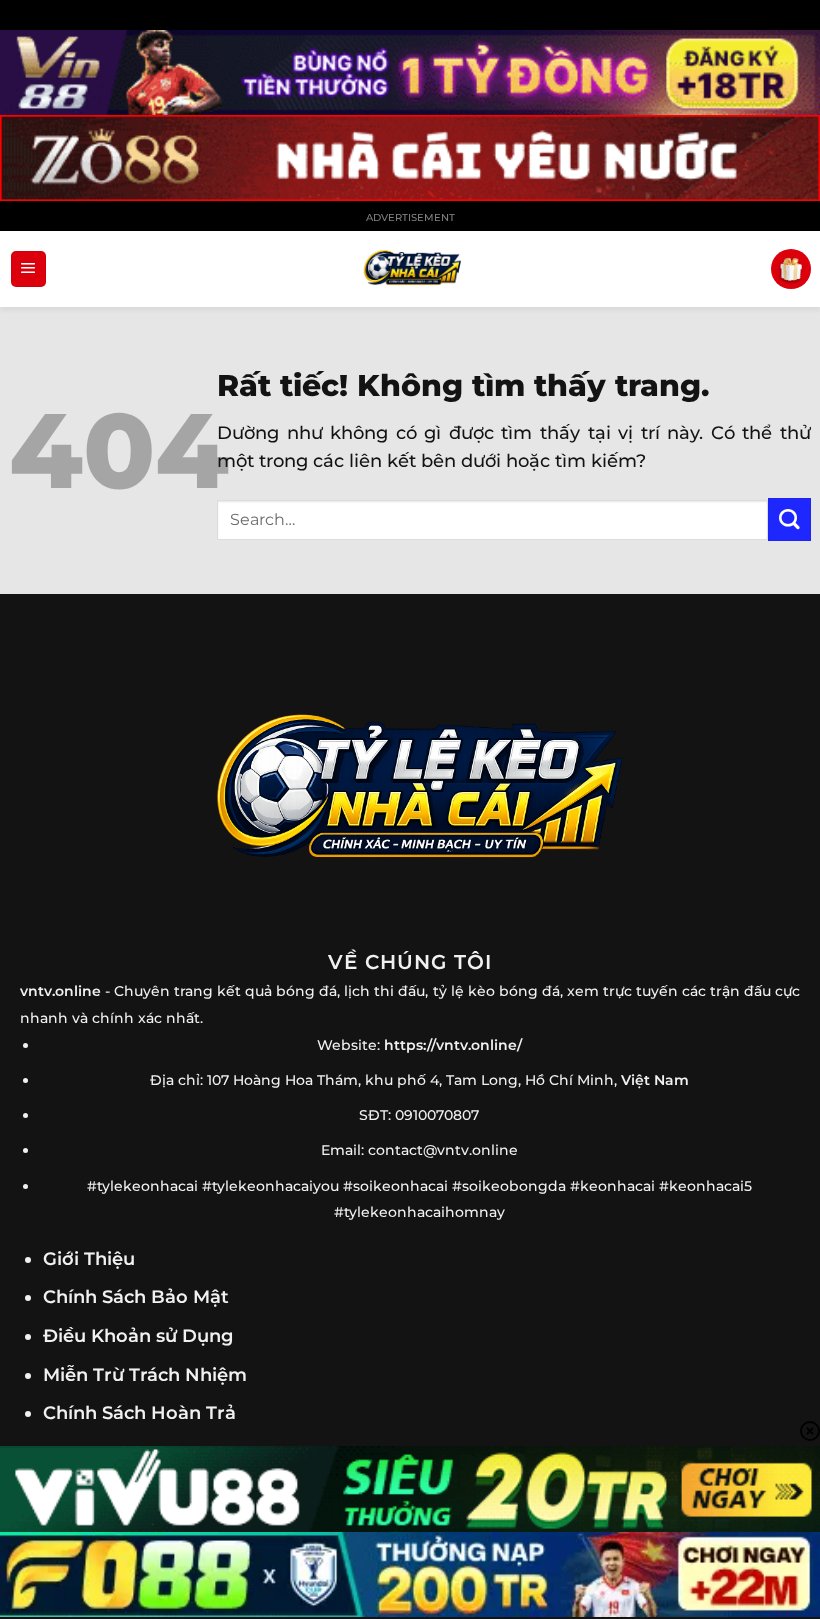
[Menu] (28, 269)
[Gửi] (789, 519)
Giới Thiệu (89, 1258)
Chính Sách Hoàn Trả (139, 1412)
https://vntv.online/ (453, 1045)
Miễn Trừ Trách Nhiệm (145, 1374)
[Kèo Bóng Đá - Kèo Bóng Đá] (410, 268)
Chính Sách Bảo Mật (136, 1296)
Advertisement (410, 217)
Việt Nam (655, 1080)
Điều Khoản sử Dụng (138, 1335)
